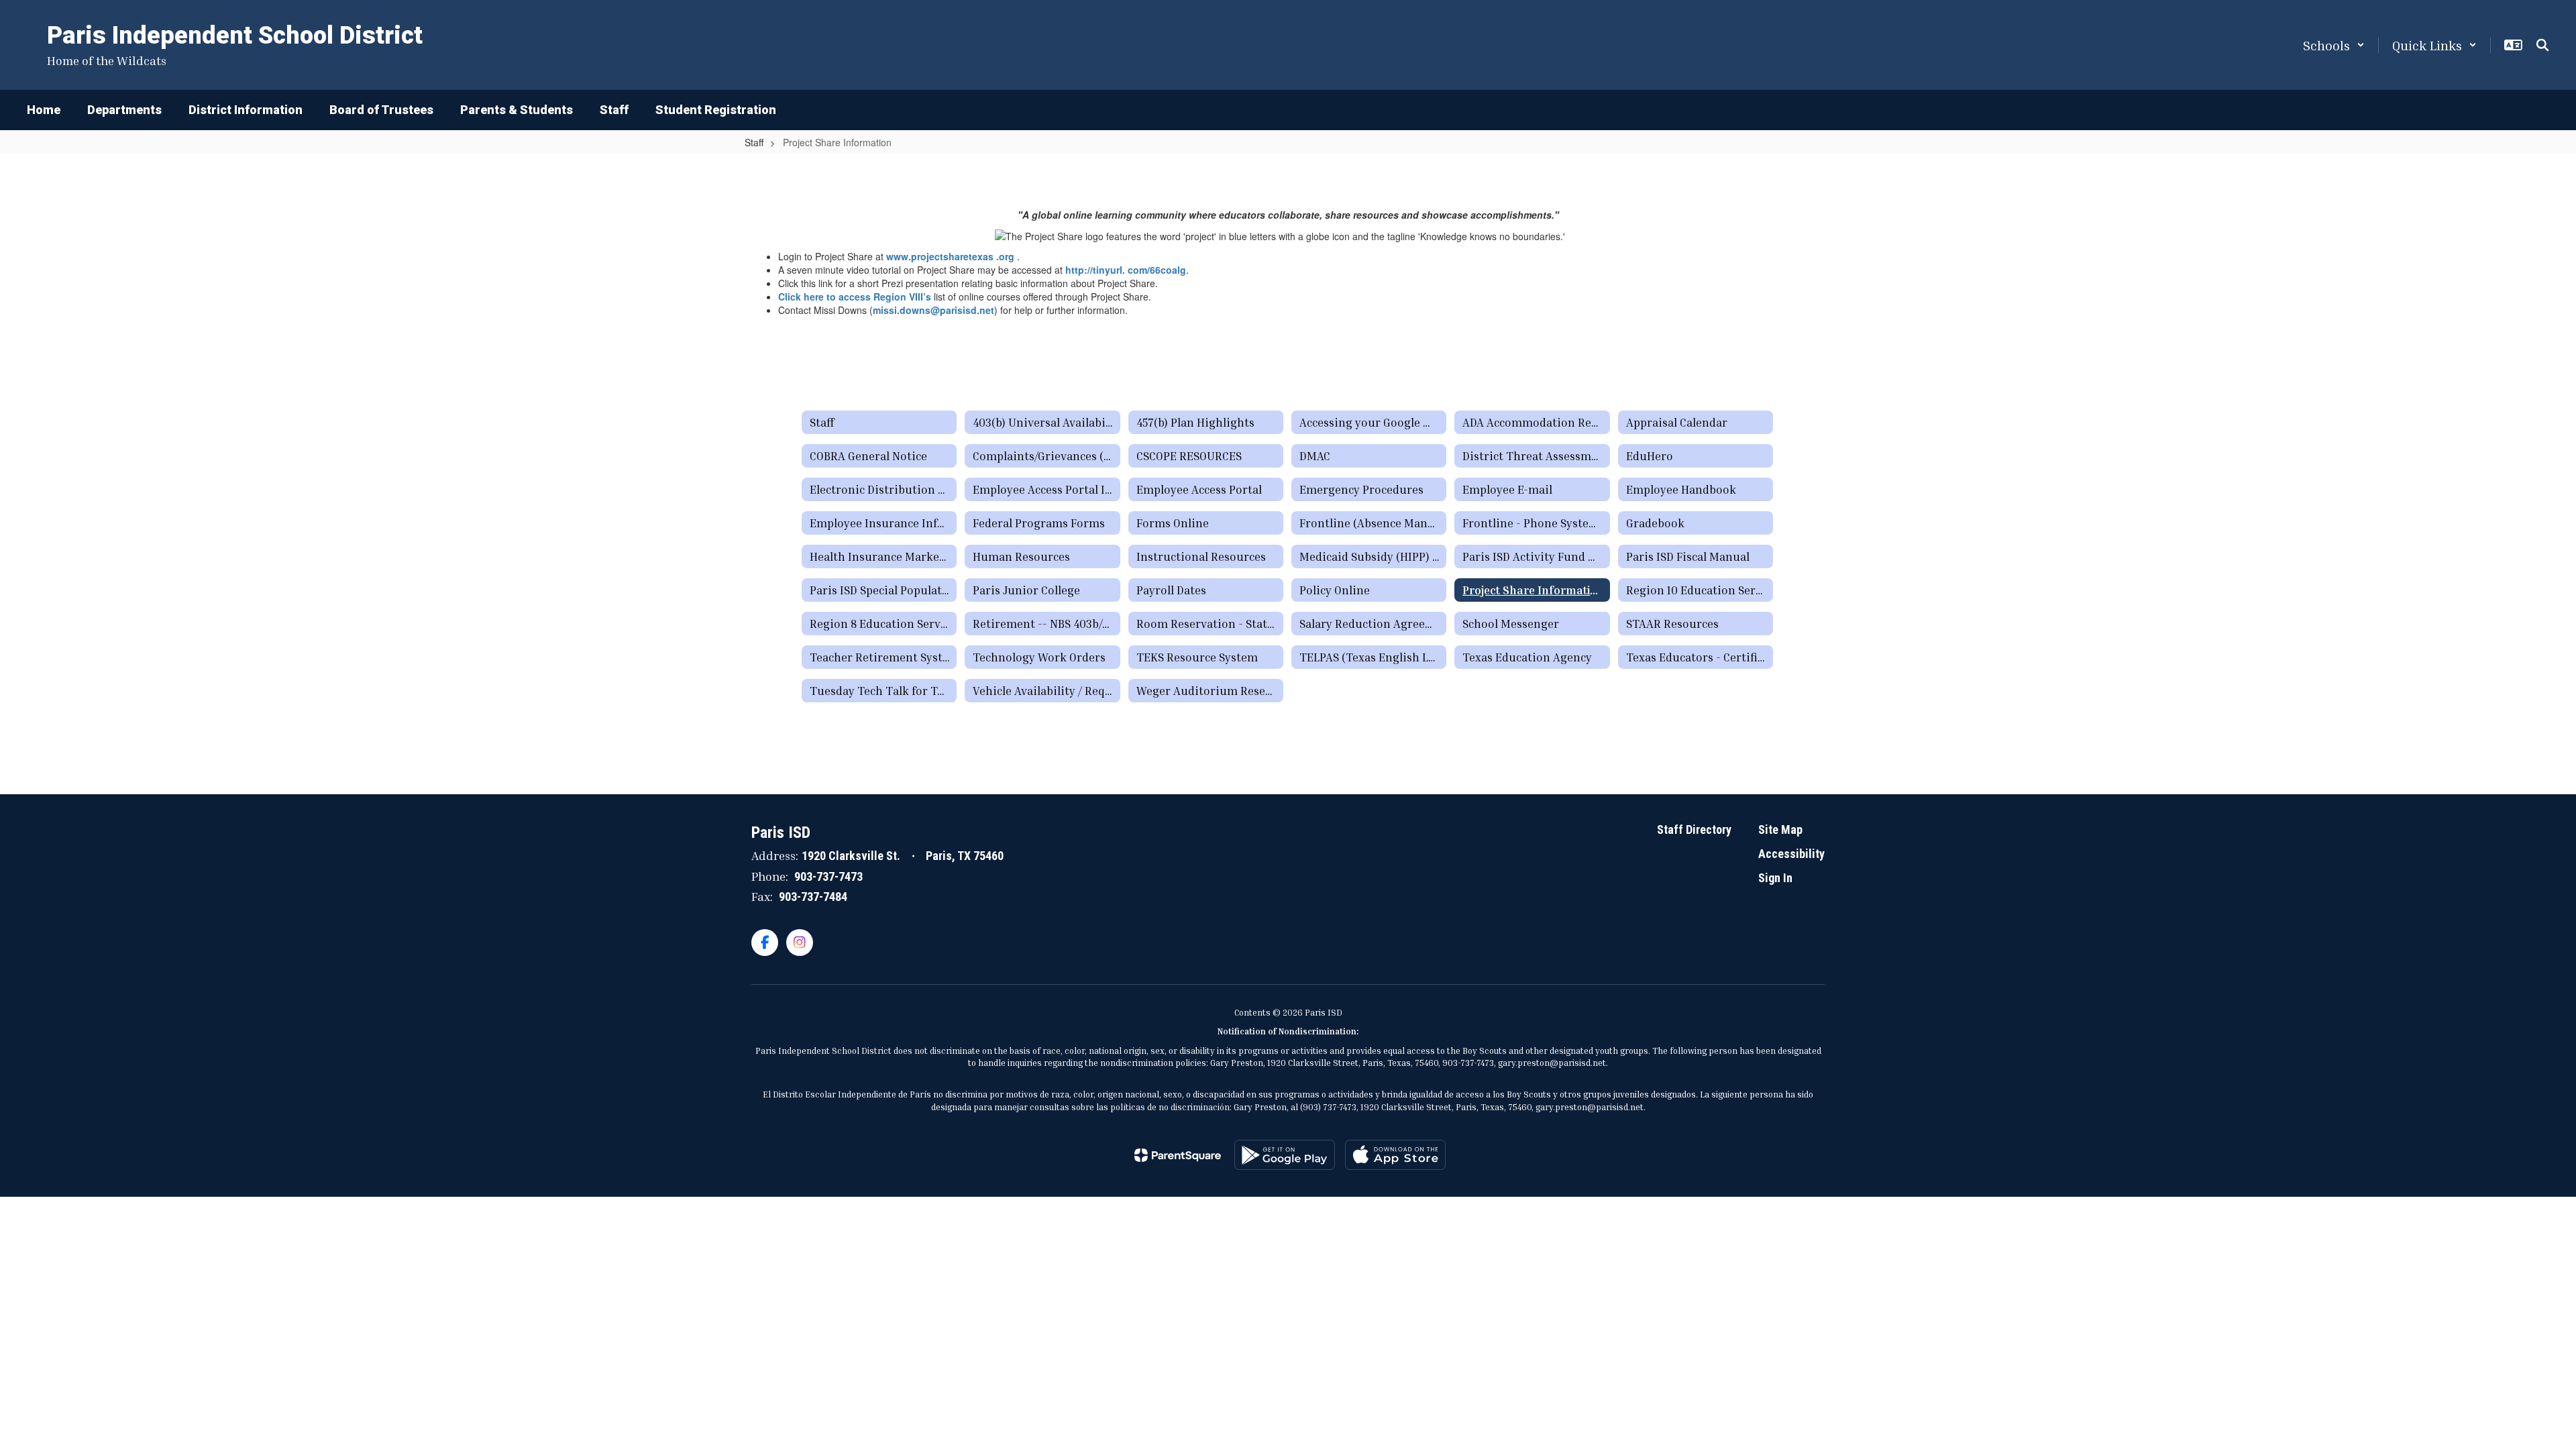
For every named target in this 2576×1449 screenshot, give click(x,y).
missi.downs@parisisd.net (933, 310)
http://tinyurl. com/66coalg (1126, 270)
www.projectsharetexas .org (950, 256)
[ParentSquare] (1178, 1155)
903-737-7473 (828, 876)
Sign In (1775, 878)
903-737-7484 (813, 897)
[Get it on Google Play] (1285, 1155)
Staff (754, 142)
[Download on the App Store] (1395, 1155)
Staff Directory (1694, 829)
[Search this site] (2542, 45)
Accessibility (1791, 854)
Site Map (1780, 829)
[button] (2334, 45)
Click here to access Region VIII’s (855, 297)
